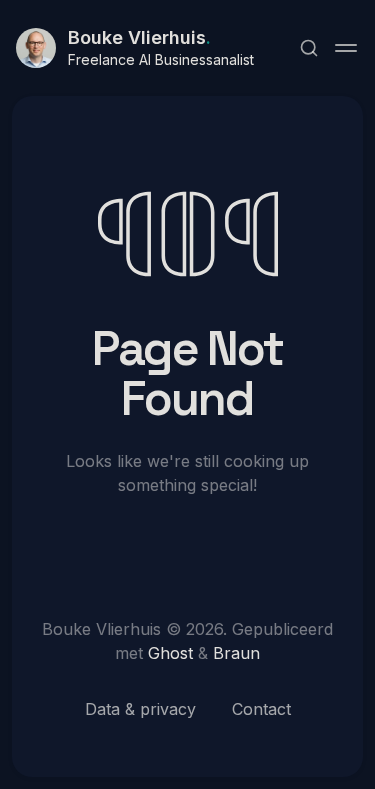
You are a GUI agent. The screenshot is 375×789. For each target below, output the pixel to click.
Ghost (170, 653)
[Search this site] (309, 48)
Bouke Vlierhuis (139, 37)
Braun (236, 653)
